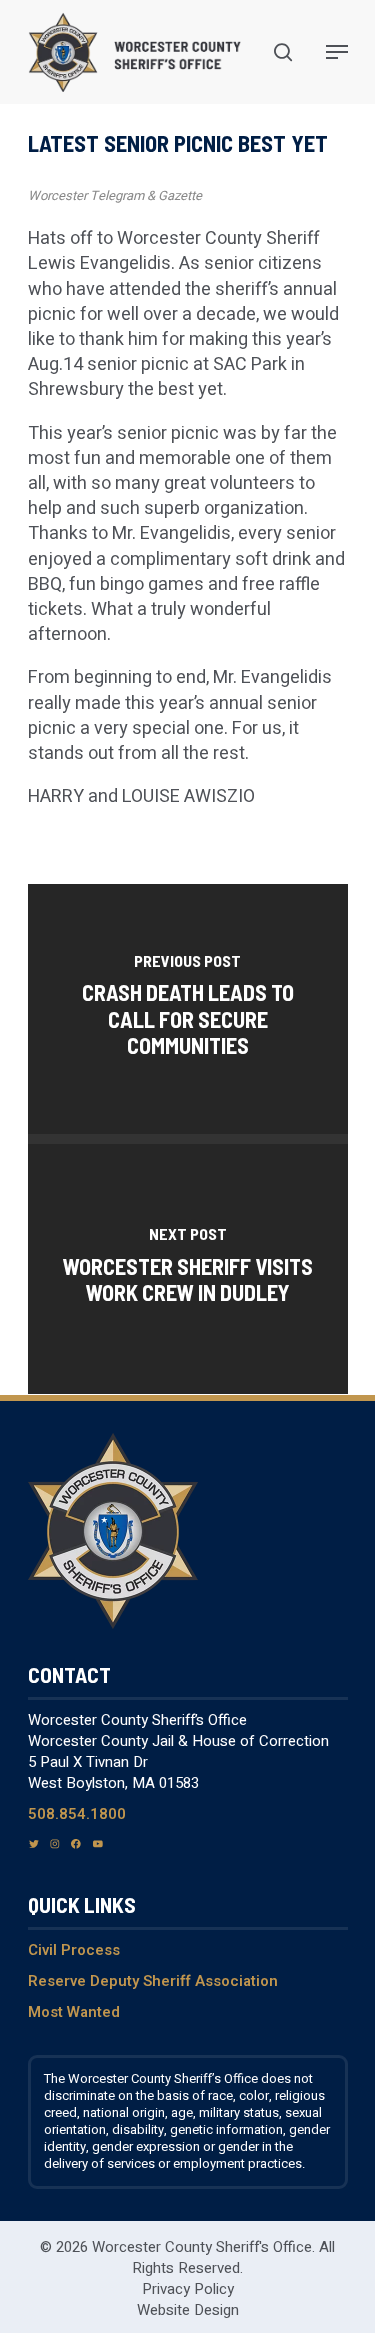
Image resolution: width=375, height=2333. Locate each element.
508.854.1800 (77, 1814)
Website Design (188, 2310)
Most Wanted (74, 2012)
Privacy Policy (188, 2289)
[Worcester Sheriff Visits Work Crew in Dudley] (188, 1269)
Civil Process (74, 1950)
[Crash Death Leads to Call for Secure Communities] (188, 1009)
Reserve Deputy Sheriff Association (153, 1981)
